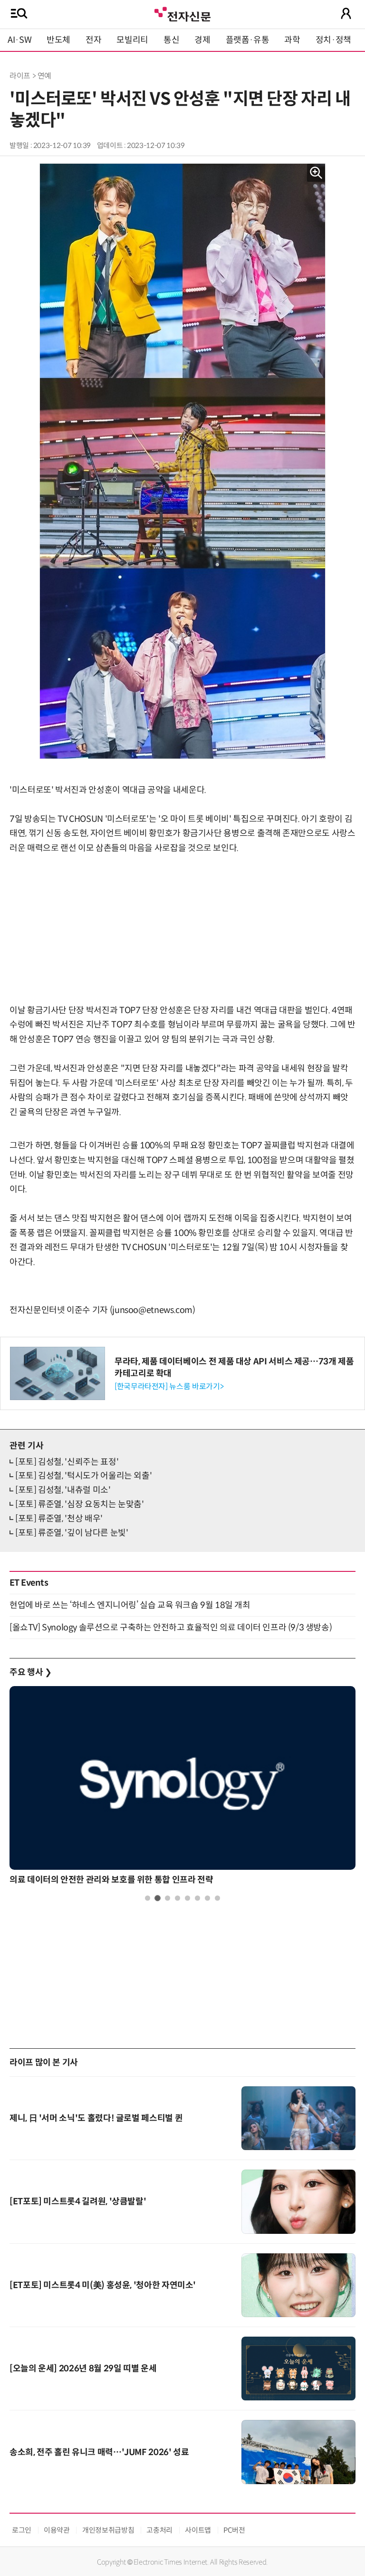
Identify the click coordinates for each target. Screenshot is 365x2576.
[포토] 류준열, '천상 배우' (59, 1519)
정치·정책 (333, 40)
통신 (171, 40)
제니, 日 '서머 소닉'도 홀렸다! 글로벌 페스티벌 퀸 (96, 2118)
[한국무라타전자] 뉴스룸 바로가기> (169, 1387)
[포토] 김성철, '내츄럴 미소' (63, 1490)
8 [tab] (217, 1898)
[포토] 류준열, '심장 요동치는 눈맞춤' (80, 1504)
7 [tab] (207, 1898)
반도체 (58, 40)
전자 (93, 40)
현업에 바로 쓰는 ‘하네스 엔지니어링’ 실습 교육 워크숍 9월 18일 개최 (130, 1605)
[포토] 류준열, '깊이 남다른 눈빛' (72, 1533)
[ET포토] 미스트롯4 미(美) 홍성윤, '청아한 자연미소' (103, 2285)
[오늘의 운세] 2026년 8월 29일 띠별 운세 (83, 2369)
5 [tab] (187, 1898)
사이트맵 (198, 2530)
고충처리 (159, 2530)
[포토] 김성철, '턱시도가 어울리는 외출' (83, 1476)
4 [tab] (178, 1898)
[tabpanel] (182, 1788)
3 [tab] (168, 1898)
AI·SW (19, 40)
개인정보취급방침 (108, 2530)
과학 (292, 40)
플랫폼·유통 (248, 40)
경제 (202, 40)
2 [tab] (158, 1898)
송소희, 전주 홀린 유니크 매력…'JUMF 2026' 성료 (99, 2452)
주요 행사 (30, 1672)
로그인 (22, 2530)
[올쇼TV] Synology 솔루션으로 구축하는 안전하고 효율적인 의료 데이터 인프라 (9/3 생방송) (171, 1628)
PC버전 (234, 2530)
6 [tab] (197, 1898)
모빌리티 (132, 40)
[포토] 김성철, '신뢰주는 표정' (67, 1462)
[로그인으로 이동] (346, 13)
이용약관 (57, 2530)
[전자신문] (182, 13)
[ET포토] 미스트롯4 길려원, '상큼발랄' (78, 2201)
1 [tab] (148, 1898)
